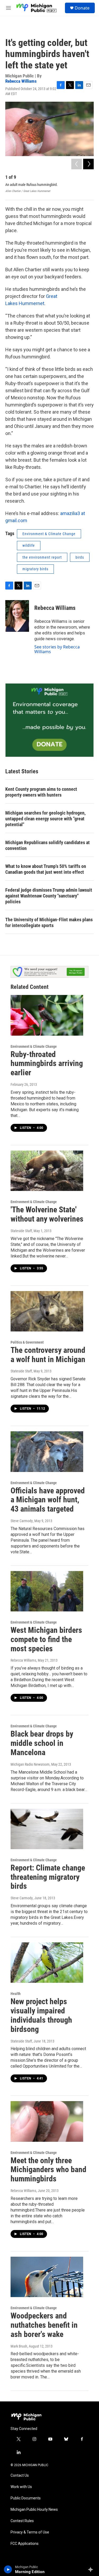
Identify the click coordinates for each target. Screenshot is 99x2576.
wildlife (29, 545)
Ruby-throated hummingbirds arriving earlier (47, 1063)
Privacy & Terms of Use (30, 2532)
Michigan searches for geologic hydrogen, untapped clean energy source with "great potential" (45, 819)
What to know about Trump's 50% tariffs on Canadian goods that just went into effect (46, 869)
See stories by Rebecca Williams (57, 649)
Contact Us (20, 2476)
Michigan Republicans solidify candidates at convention (48, 845)
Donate (82, 8)
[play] (8, 2569)
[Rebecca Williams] (17, 616)
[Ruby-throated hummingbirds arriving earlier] (47, 1015)
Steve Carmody (22, 1521)
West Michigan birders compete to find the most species (46, 1639)
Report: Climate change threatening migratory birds (48, 1877)
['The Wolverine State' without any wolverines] (47, 1171)
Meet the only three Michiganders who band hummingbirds (48, 2170)
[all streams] (92, 2569)
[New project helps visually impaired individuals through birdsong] (47, 1963)
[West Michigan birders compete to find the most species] (47, 1591)
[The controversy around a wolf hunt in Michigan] (47, 1311)
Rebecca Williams (21, 81)
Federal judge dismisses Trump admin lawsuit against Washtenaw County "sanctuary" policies (49, 896)
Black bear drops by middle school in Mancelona (42, 1743)
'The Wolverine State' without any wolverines (47, 1214)
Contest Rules (22, 2521)
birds (80, 557)
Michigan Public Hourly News (34, 2510)
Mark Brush (19, 2346)
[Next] (88, 164)
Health (16, 1994)
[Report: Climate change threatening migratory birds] (47, 1829)
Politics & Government (27, 1342)
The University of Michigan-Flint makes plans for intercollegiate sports (49, 922)
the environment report (42, 557)
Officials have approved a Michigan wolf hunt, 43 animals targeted (48, 1500)
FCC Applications (25, 2544)
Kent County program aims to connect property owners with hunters (41, 792)
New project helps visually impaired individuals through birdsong (41, 2015)
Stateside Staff (21, 1231)
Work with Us (21, 2487)
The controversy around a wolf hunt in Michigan (48, 1355)
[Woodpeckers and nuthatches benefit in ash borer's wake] (47, 2277)
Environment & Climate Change (49, 534)
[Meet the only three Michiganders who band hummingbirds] (47, 2121)
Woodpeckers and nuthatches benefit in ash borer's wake (44, 2325)
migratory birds (35, 569)
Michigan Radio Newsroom (30, 1764)
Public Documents (26, 2498)
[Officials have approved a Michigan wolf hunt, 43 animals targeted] (47, 1451)
